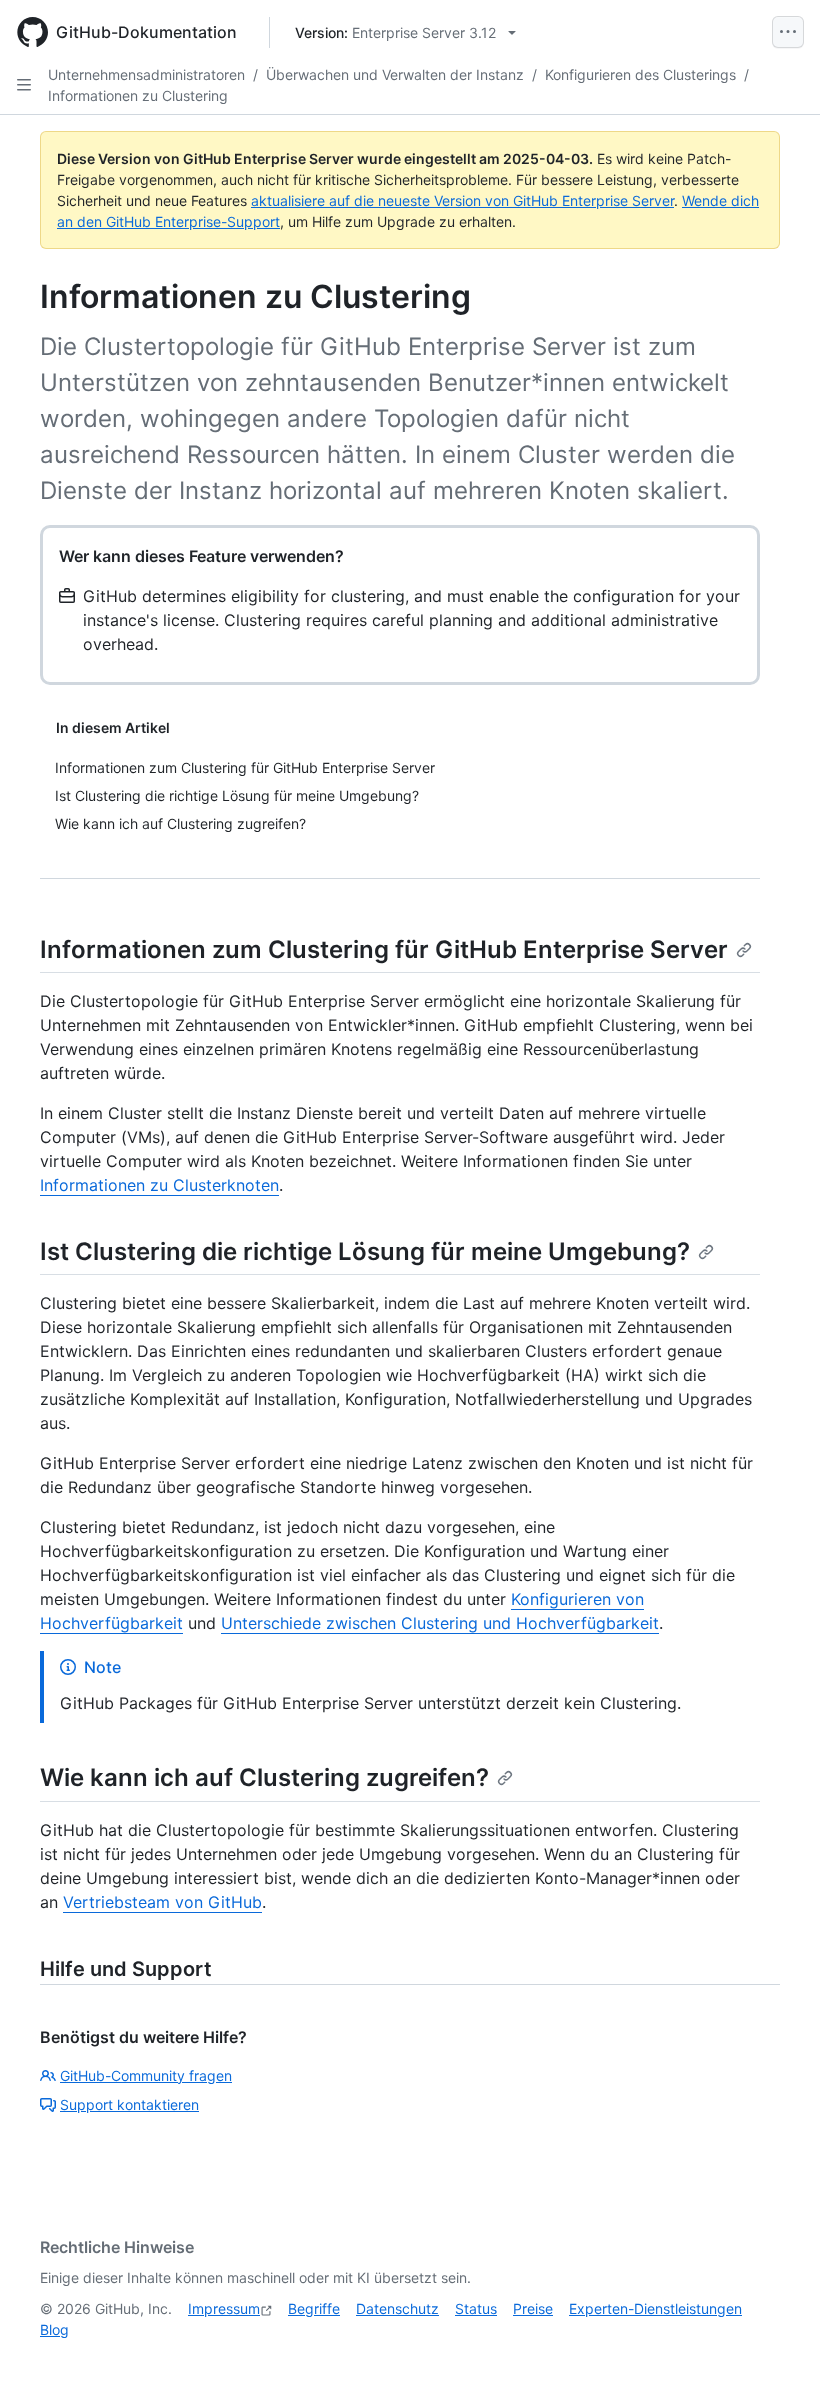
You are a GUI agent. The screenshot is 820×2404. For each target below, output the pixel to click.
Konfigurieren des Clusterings (640, 74)
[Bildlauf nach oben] (776, 2360)
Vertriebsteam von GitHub (162, 1902)
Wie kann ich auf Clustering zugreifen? (264, 1777)
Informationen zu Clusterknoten (159, 1185)
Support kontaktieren (129, 2104)
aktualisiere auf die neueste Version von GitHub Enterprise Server (462, 200)
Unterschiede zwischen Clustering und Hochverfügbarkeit (440, 1623)
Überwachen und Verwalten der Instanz (395, 74)
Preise (533, 2308)
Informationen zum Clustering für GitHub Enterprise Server (384, 949)
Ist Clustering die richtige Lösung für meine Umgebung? (365, 1251)
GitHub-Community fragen (146, 2075)
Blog (54, 2329)
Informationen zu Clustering (138, 95)
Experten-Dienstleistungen (655, 2308)
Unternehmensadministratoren (146, 74)
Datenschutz (397, 2308)
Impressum (224, 2308)
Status (476, 2308)
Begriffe (314, 2308)
